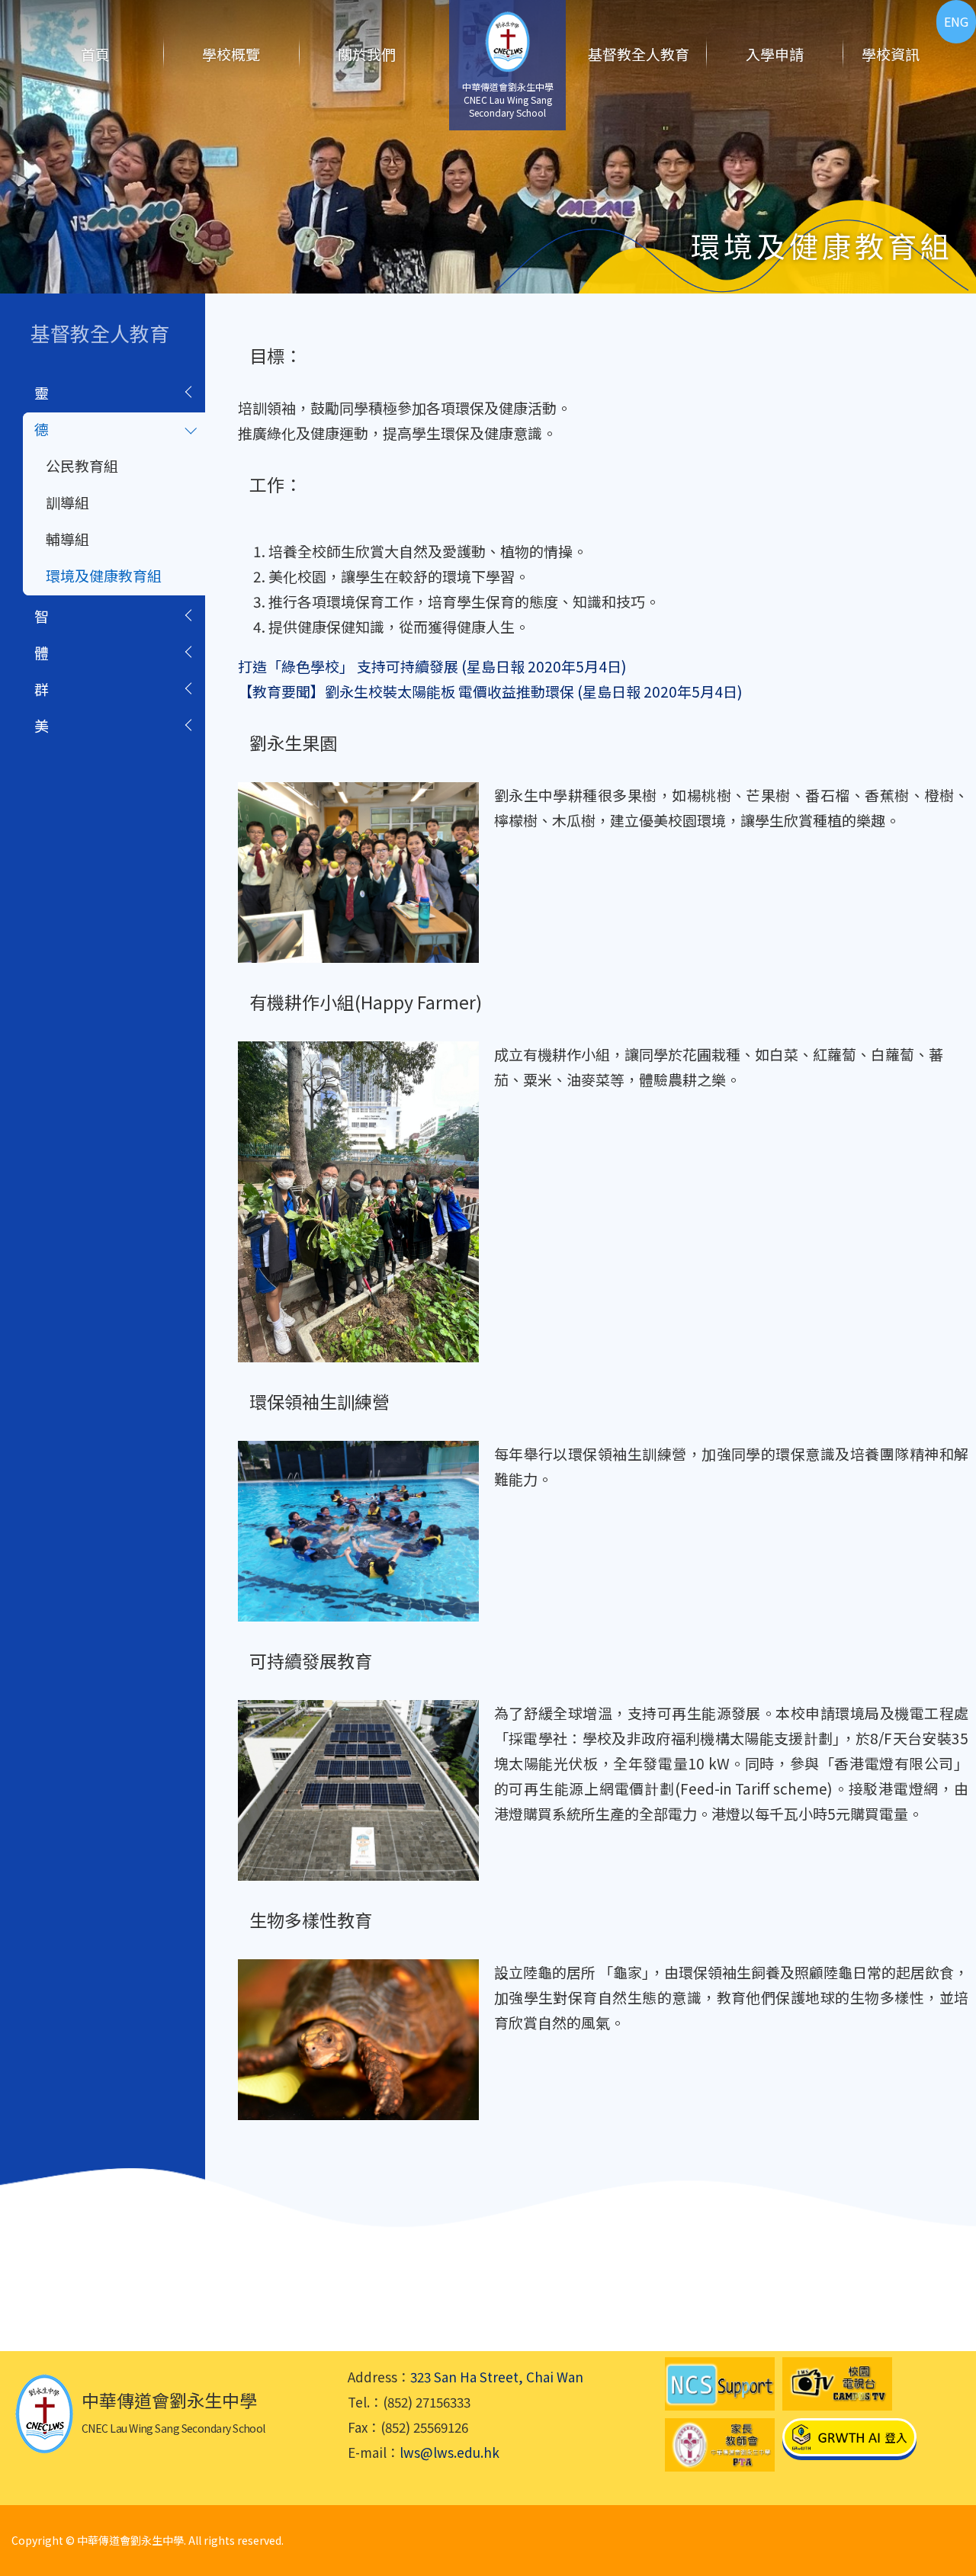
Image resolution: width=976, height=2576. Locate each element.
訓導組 (67, 502)
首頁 (95, 54)
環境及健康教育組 (104, 575)
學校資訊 (891, 54)
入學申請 (775, 54)
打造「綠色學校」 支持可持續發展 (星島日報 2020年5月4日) (432, 666)
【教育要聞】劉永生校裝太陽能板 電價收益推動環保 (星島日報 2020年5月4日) (490, 691)
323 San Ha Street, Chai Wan (497, 2377)
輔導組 (67, 539)
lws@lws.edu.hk (449, 2452)
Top (937, 2512)
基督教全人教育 (639, 54)
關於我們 (367, 54)
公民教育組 (82, 465)
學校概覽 (231, 54)
